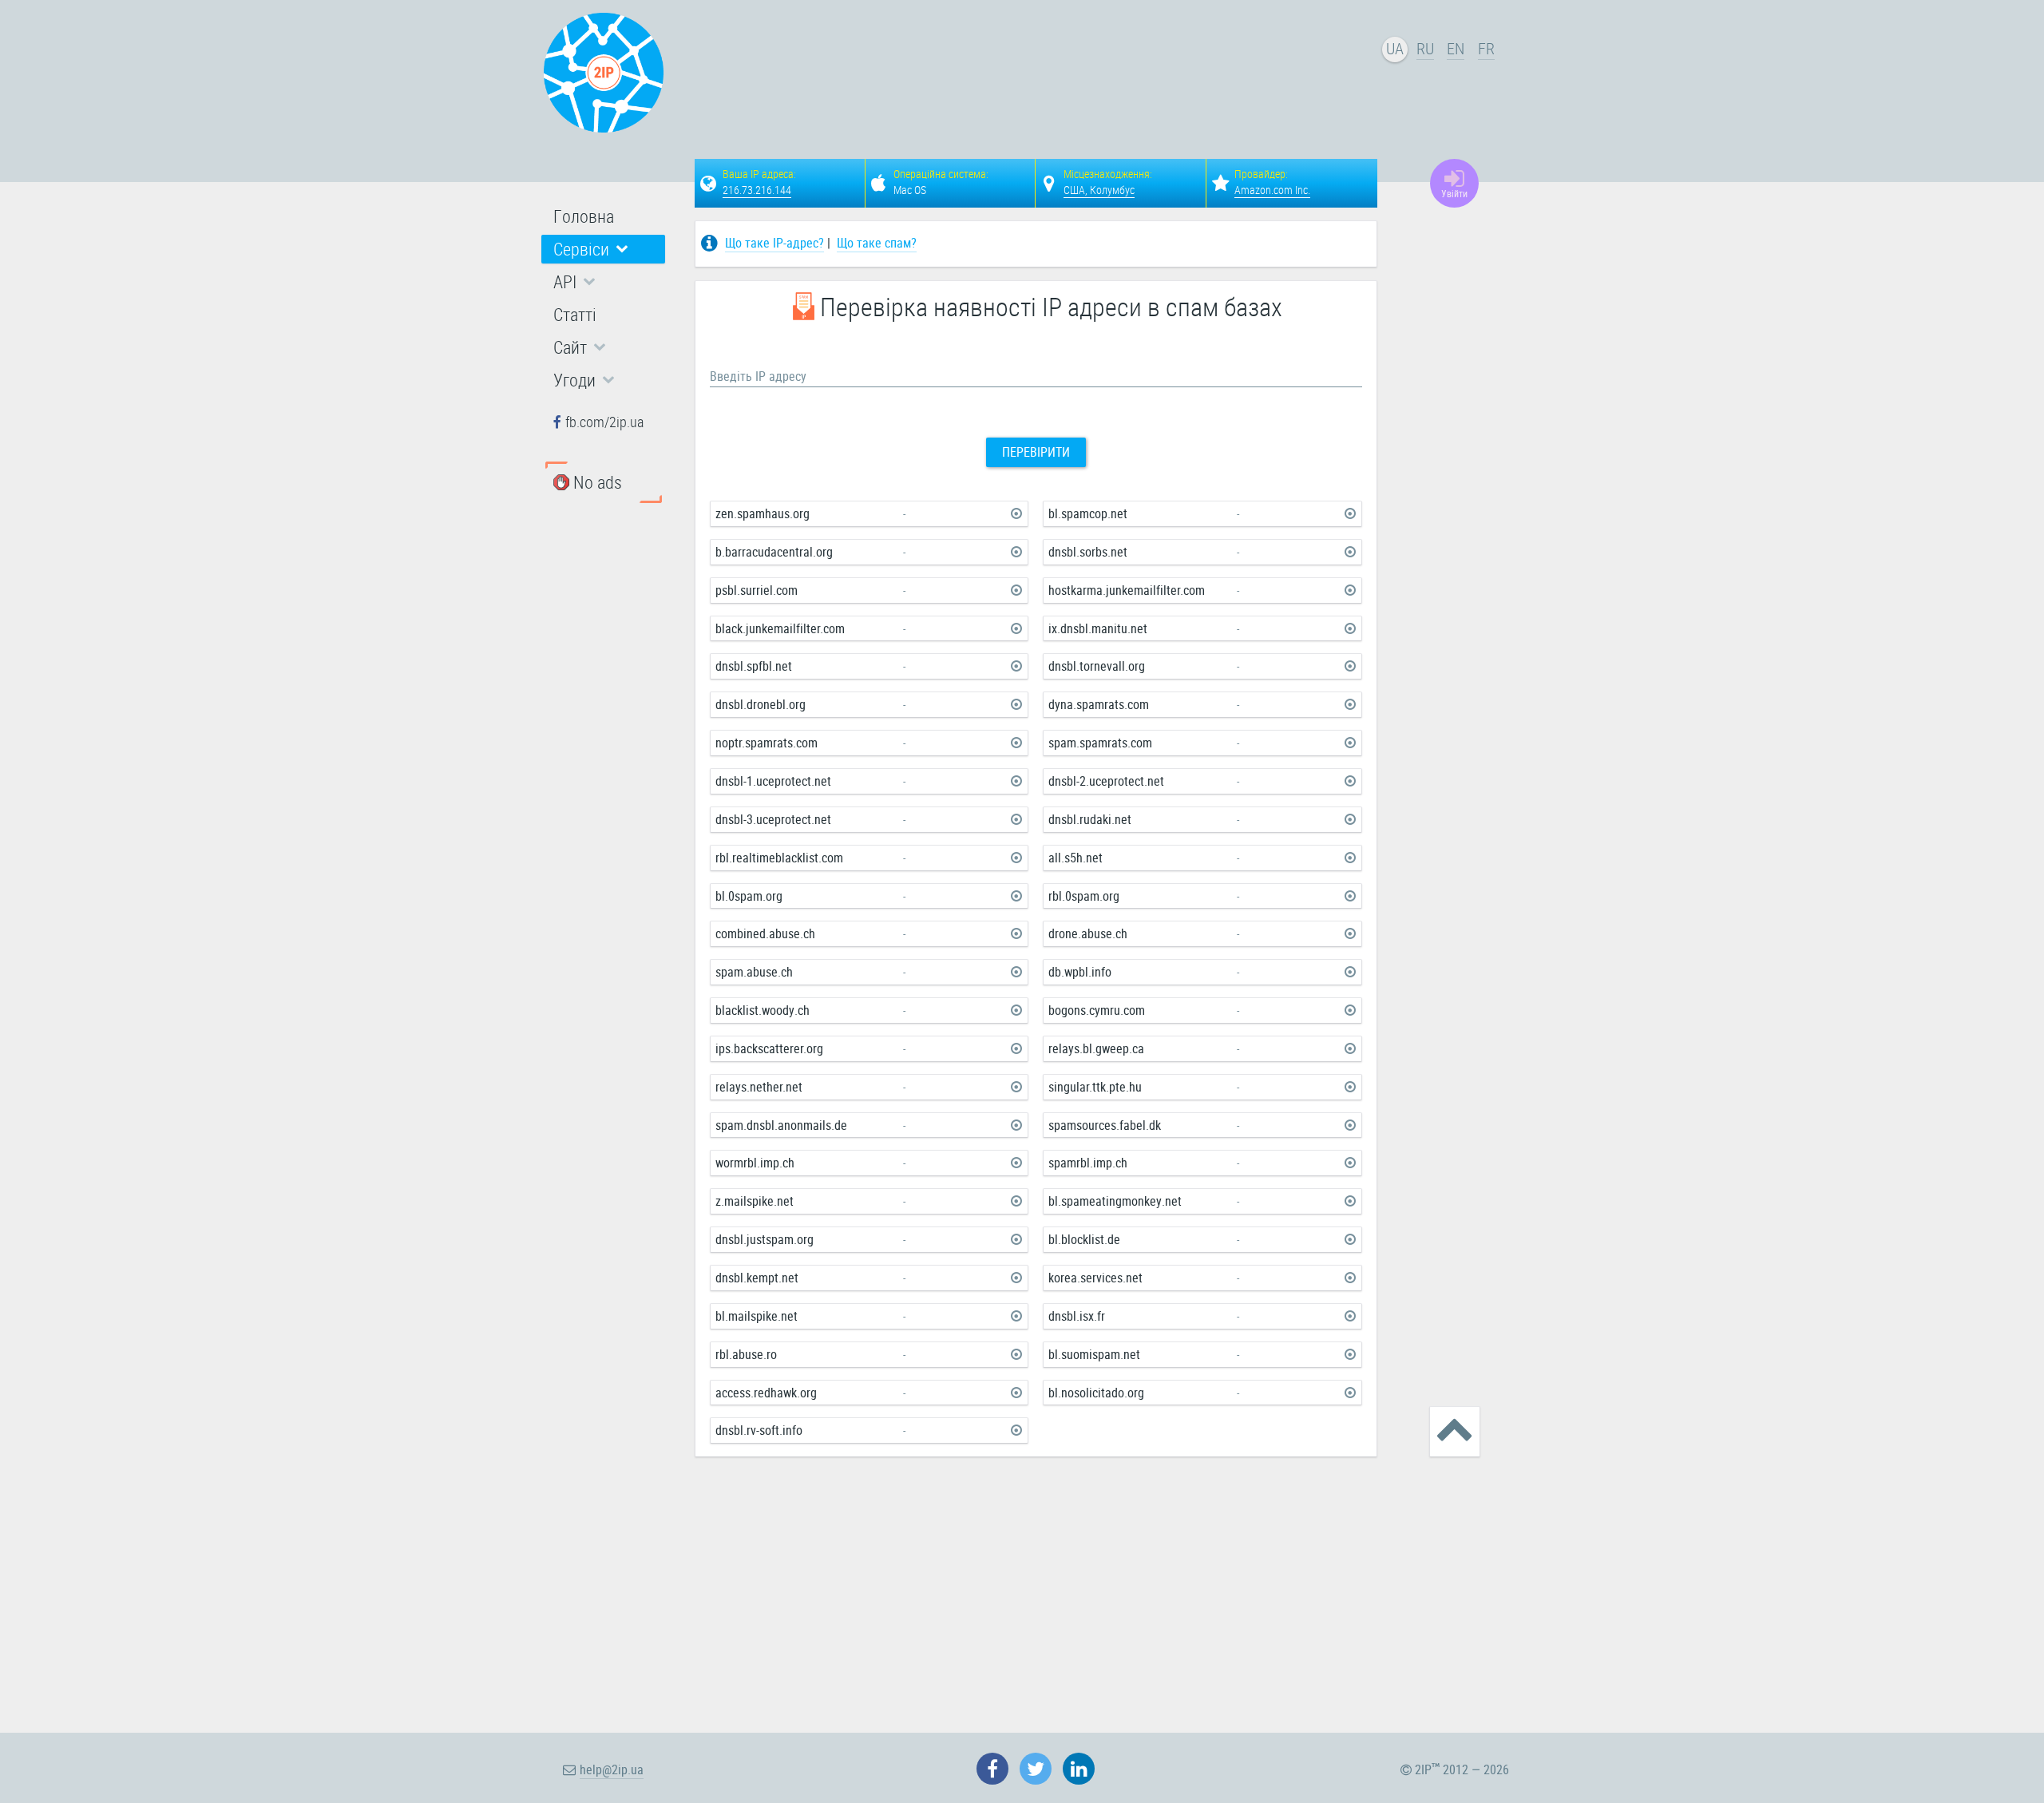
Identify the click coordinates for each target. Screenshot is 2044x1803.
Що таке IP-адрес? (774, 243)
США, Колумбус (1099, 190)
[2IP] (604, 73)
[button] (603, 249)
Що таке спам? (877, 243)
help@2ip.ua (612, 1769)
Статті (575, 314)
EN (1456, 48)
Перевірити (1036, 452)
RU (1425, 48)
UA (1395, 48)
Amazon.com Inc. (1272, 190)
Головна (584, 216)
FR (1486, 48)
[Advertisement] (1038, 77)
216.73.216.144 (757, 190)
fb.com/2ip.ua (604, 422)
